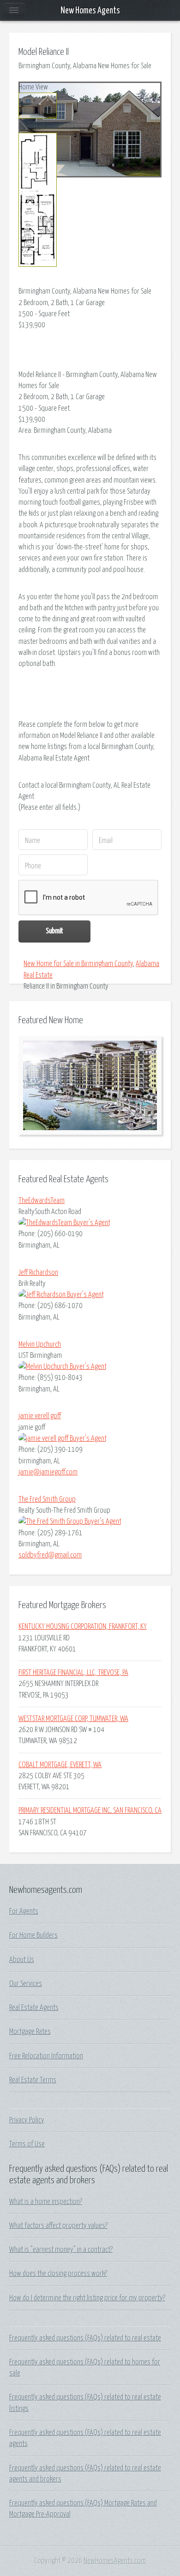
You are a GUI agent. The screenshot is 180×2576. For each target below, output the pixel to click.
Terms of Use (27, 2144)
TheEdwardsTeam (42, 1201)
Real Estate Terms (33, 2080)
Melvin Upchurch (40, 1344)
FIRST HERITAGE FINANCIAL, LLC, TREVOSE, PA (73, 1673)
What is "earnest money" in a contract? (61, 2250)
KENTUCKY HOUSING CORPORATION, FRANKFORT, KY (83, 1627)
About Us (22, 1960)
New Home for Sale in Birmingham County (78, 964)
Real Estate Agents (34, 2008)
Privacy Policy (27, 2120)
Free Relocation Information (46, 2056)
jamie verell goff (40, 1416)
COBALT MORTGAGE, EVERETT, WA (60, 1765)
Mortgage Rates (30, 2032)
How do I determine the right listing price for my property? (87, 2298)
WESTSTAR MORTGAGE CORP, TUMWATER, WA (73, 1719)
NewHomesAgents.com (115, 2561)
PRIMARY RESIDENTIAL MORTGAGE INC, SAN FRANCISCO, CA (90, 1810)
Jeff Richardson (38, 1273)
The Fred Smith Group (47, 1499)
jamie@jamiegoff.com (48, 1472)
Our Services (26, 1984)
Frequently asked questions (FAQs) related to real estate (85, 2338)
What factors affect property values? (58, 2226)
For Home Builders (33, 1935)
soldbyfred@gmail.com (50, 1555)
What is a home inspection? (46, 2202)
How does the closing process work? (58, 2274)
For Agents (24, 1911)
